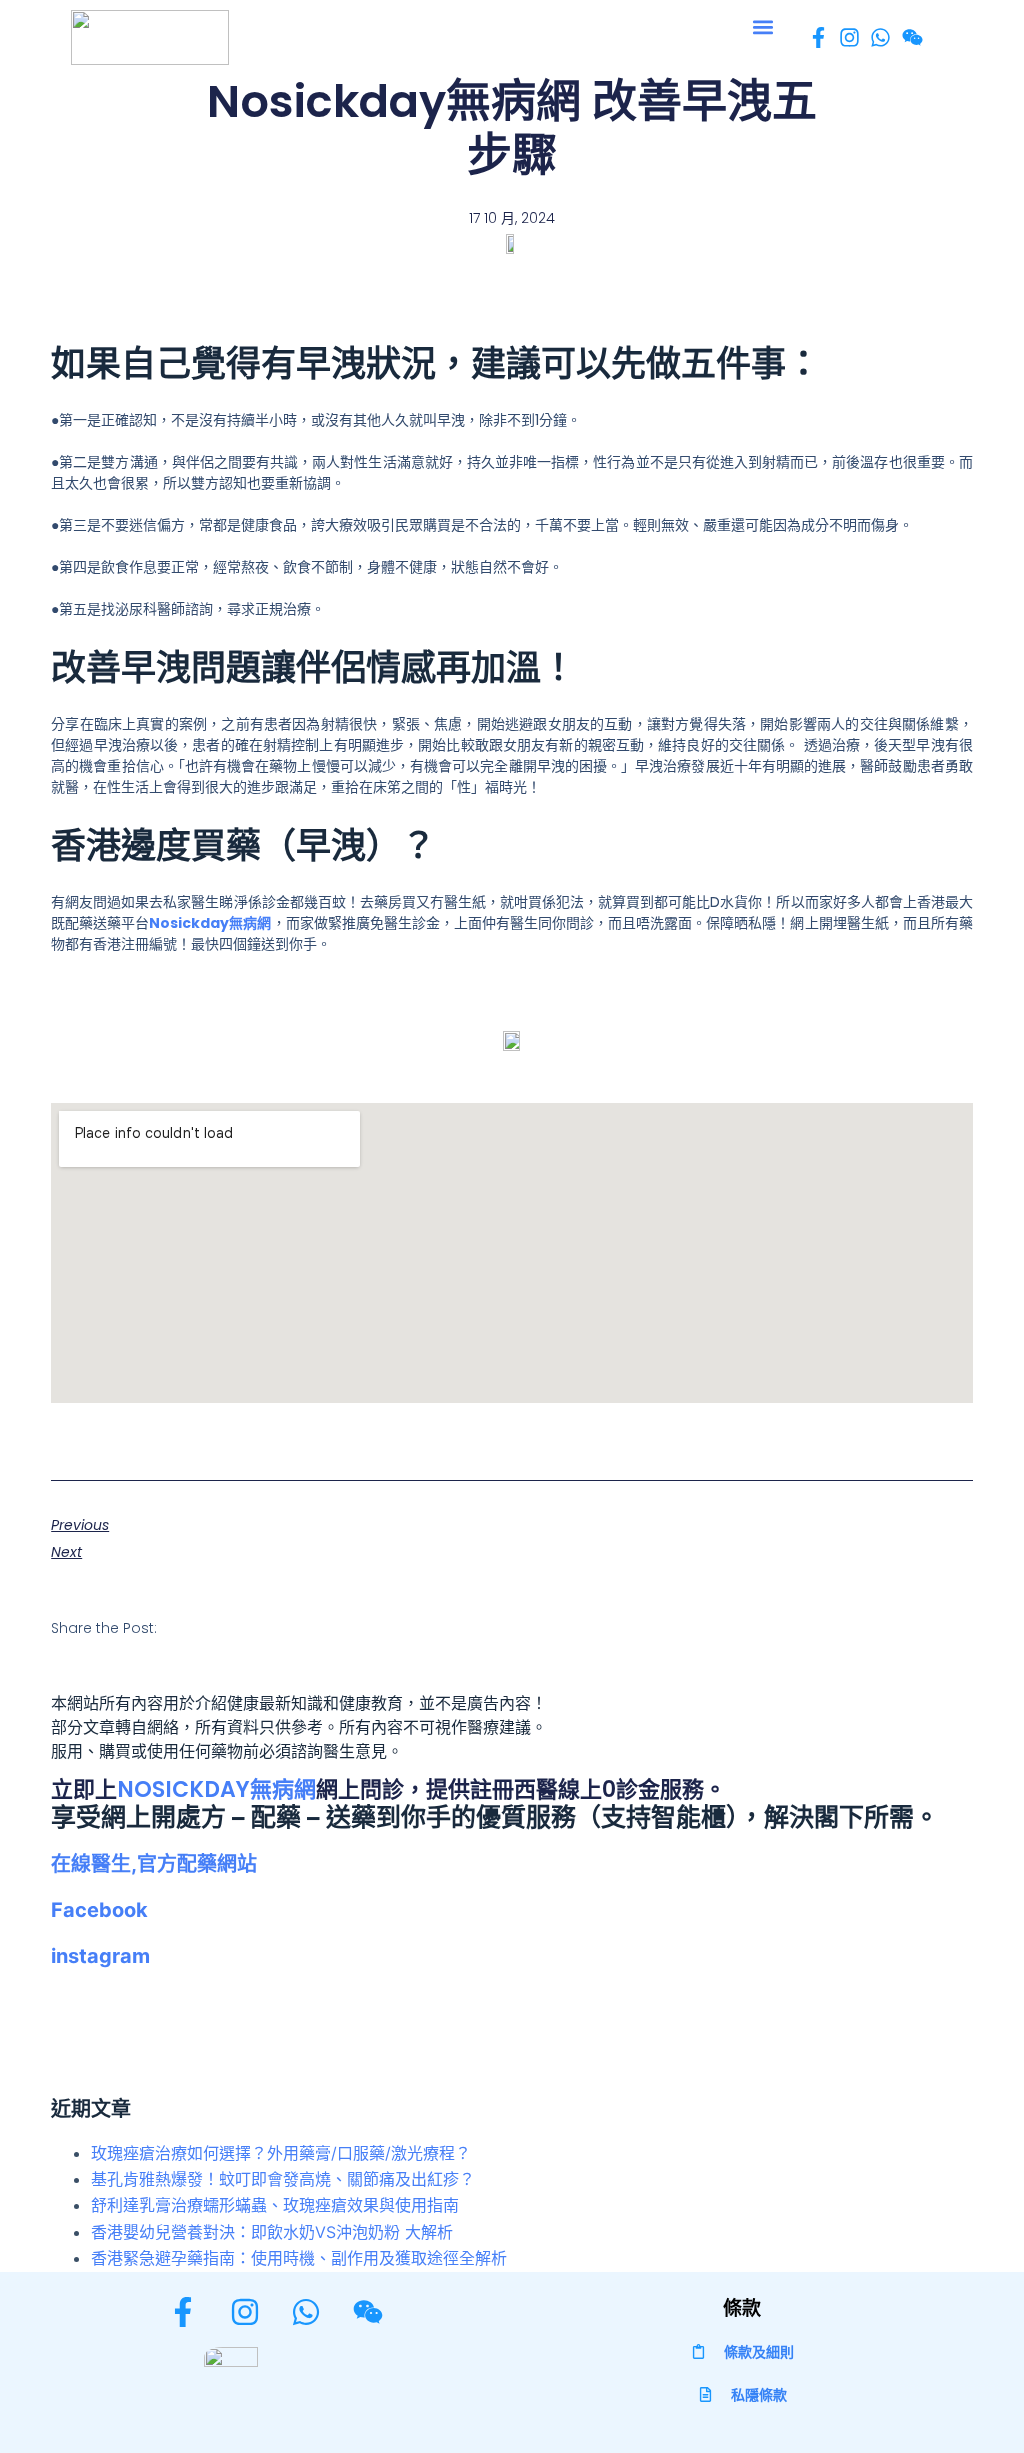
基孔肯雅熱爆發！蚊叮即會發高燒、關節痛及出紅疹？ (283, 2179)
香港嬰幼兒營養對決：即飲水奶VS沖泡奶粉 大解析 (272, 2232)
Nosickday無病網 (210, 923)
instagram (100, 1956)
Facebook (99, 1910)
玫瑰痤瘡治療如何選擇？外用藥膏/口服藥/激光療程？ (281, 2153)
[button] (762, 26)
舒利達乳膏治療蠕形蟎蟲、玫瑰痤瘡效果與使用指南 (275, 2205)
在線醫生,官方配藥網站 (154, 1864)
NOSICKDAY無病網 (216, 1789)
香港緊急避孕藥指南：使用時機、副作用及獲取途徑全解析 (299, 2258)
